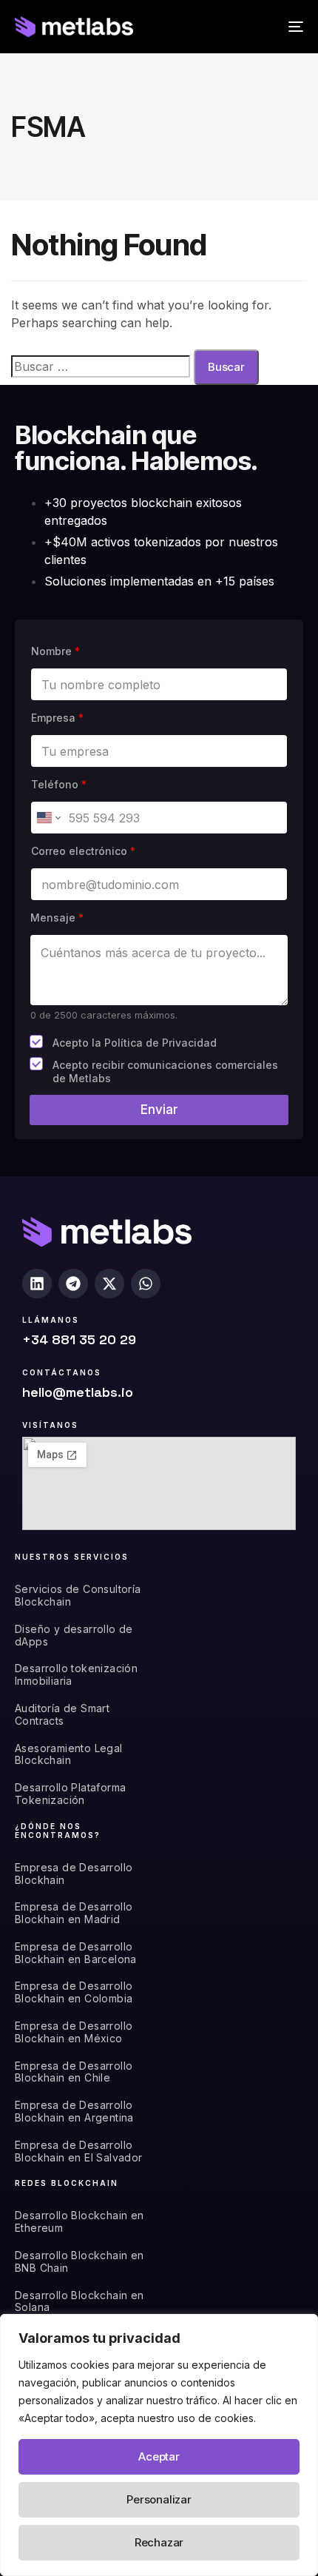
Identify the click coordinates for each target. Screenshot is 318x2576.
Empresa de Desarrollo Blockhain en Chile (74, 2072)
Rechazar (159, 2542)
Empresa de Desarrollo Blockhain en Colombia (74, 1992)
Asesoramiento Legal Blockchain (69, 1755)
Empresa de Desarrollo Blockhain (74, 1874)
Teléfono (59, 784)
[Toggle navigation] (255, 27)
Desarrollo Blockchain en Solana (79, 2302)
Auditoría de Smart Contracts (62, 1715)
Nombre (55, 651)
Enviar (159, 1110)
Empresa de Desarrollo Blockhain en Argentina (74, 2112)
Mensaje (57, 918)
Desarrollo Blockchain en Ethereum (79, 2222)
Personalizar (159, 2499)
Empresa (57, 718)
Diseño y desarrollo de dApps (74, 1636)
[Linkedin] (37, 1284)
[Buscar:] (101, 366)
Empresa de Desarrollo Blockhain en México (74, 2032)
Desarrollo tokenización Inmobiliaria (76, 1675)
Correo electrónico (83, 851)
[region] (159, 2445)
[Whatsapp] (146, 1284)
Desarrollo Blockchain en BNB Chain (79, 2262)
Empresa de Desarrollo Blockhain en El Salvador (79, 2151)
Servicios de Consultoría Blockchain (78, 1596)
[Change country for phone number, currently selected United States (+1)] (48, 818)
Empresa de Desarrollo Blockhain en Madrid (74, 1913)
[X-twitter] (109, 1284)
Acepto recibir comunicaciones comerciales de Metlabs (165, 1071)
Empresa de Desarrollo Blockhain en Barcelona (76, 1953)
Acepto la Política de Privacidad (135, 1043)
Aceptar (159, 2456)
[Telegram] (73, 1284)
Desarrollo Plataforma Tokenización (70, 1794)
